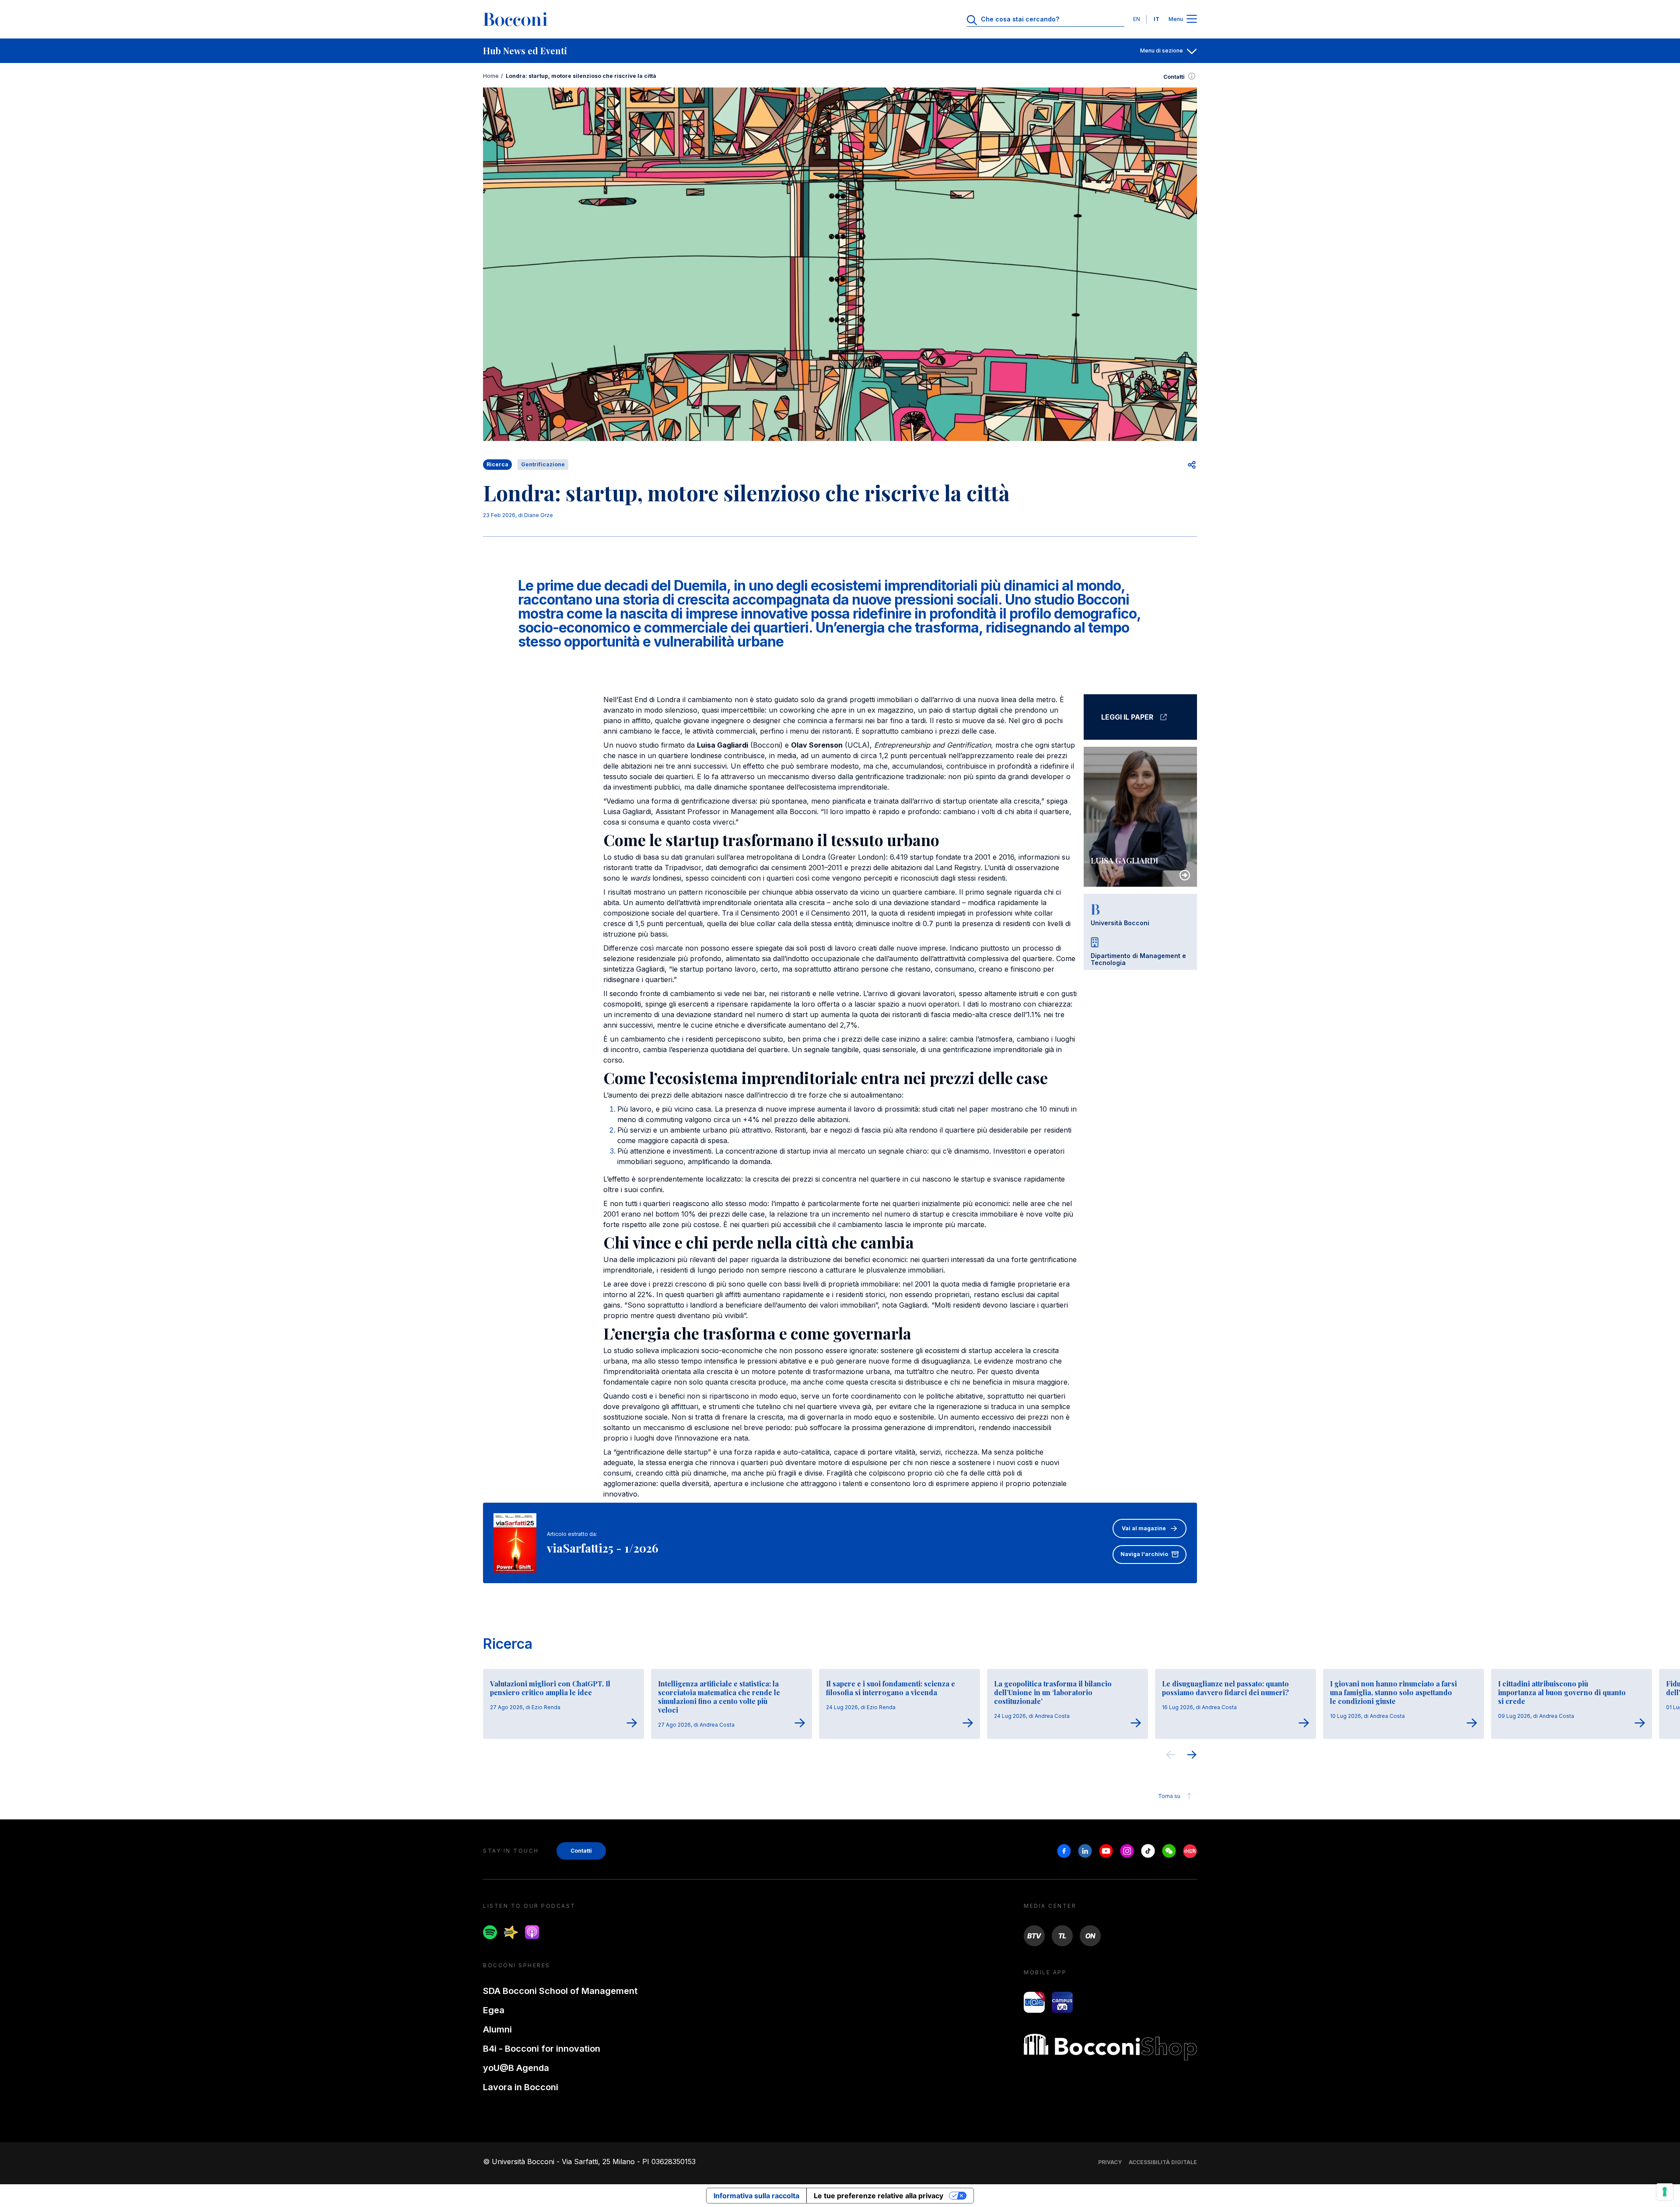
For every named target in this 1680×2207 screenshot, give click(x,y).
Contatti (1174, 77)
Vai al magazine (1144, 1528)
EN (1137, 19)
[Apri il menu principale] (1192, 19)
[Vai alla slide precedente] (1171, 1756)
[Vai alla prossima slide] (1192, 1756)
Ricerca (508, 1644)
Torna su (1169, 1796)
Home (491, 76)
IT (1157, 19)
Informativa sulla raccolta (756, 2196)
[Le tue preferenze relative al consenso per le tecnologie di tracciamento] (1665, 2192)
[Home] (515, 19)
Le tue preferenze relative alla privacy (878, 2196)
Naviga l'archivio (1144, 1554)
